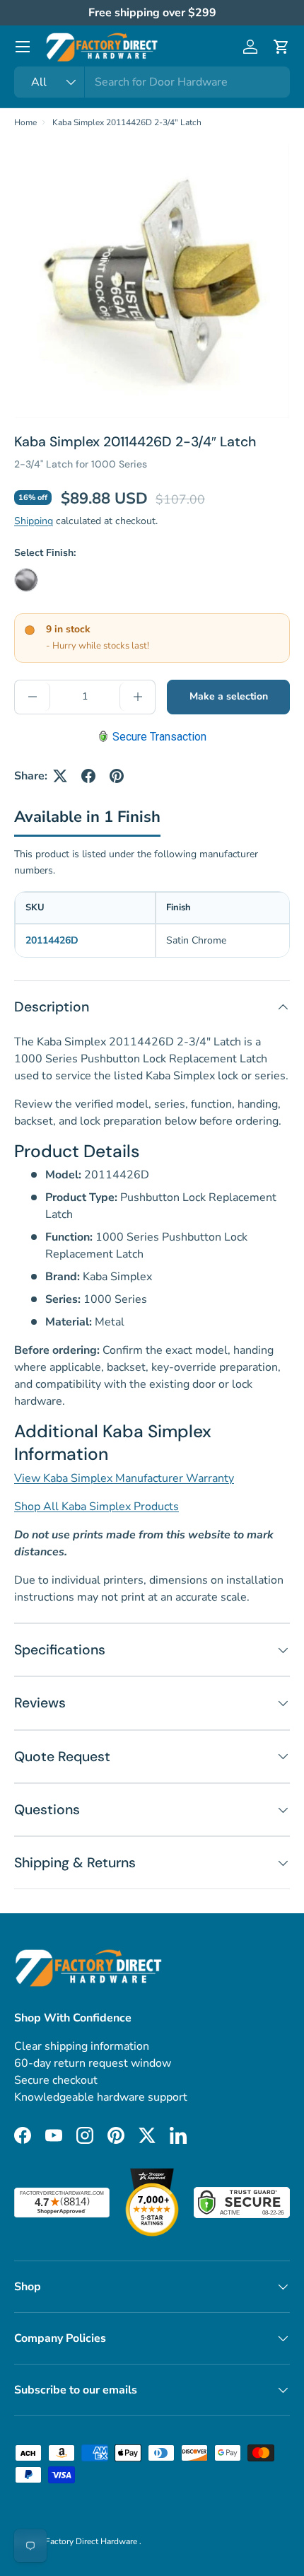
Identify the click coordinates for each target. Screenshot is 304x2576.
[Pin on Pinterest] (117, 776)
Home (25, 122)
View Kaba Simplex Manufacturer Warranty (124, 1478)
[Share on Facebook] (88, 776)
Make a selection (229, 696)
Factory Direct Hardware (92, 2541)
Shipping (34, 521)
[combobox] (152, 82)
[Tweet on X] (60, 776)
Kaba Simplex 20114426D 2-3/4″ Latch (127, 122)
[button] (281, 47)
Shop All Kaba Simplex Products (97, 1507)
